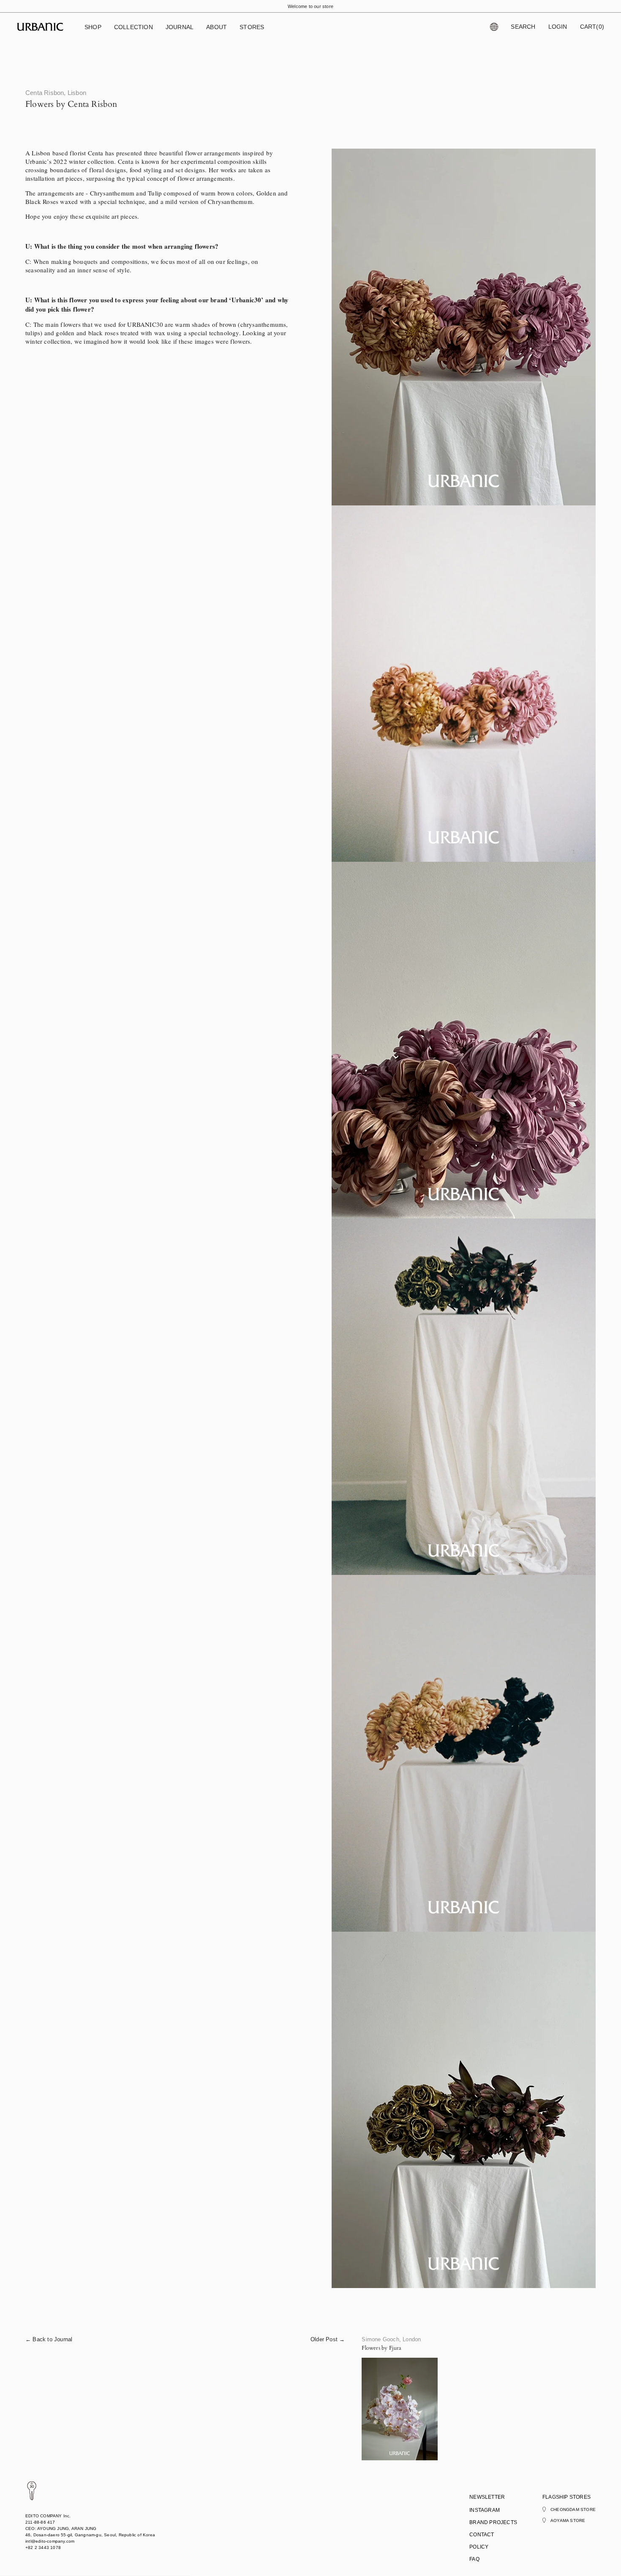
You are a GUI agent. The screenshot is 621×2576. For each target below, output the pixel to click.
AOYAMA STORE (568, 2520)
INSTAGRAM (485, 2510)
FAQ (474, 2559)
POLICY (479, 2547)
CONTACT (482, 2535)
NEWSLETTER (487, 2497)
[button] (93, 27)
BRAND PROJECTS (493, 2522)
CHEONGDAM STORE (573, 2509)
